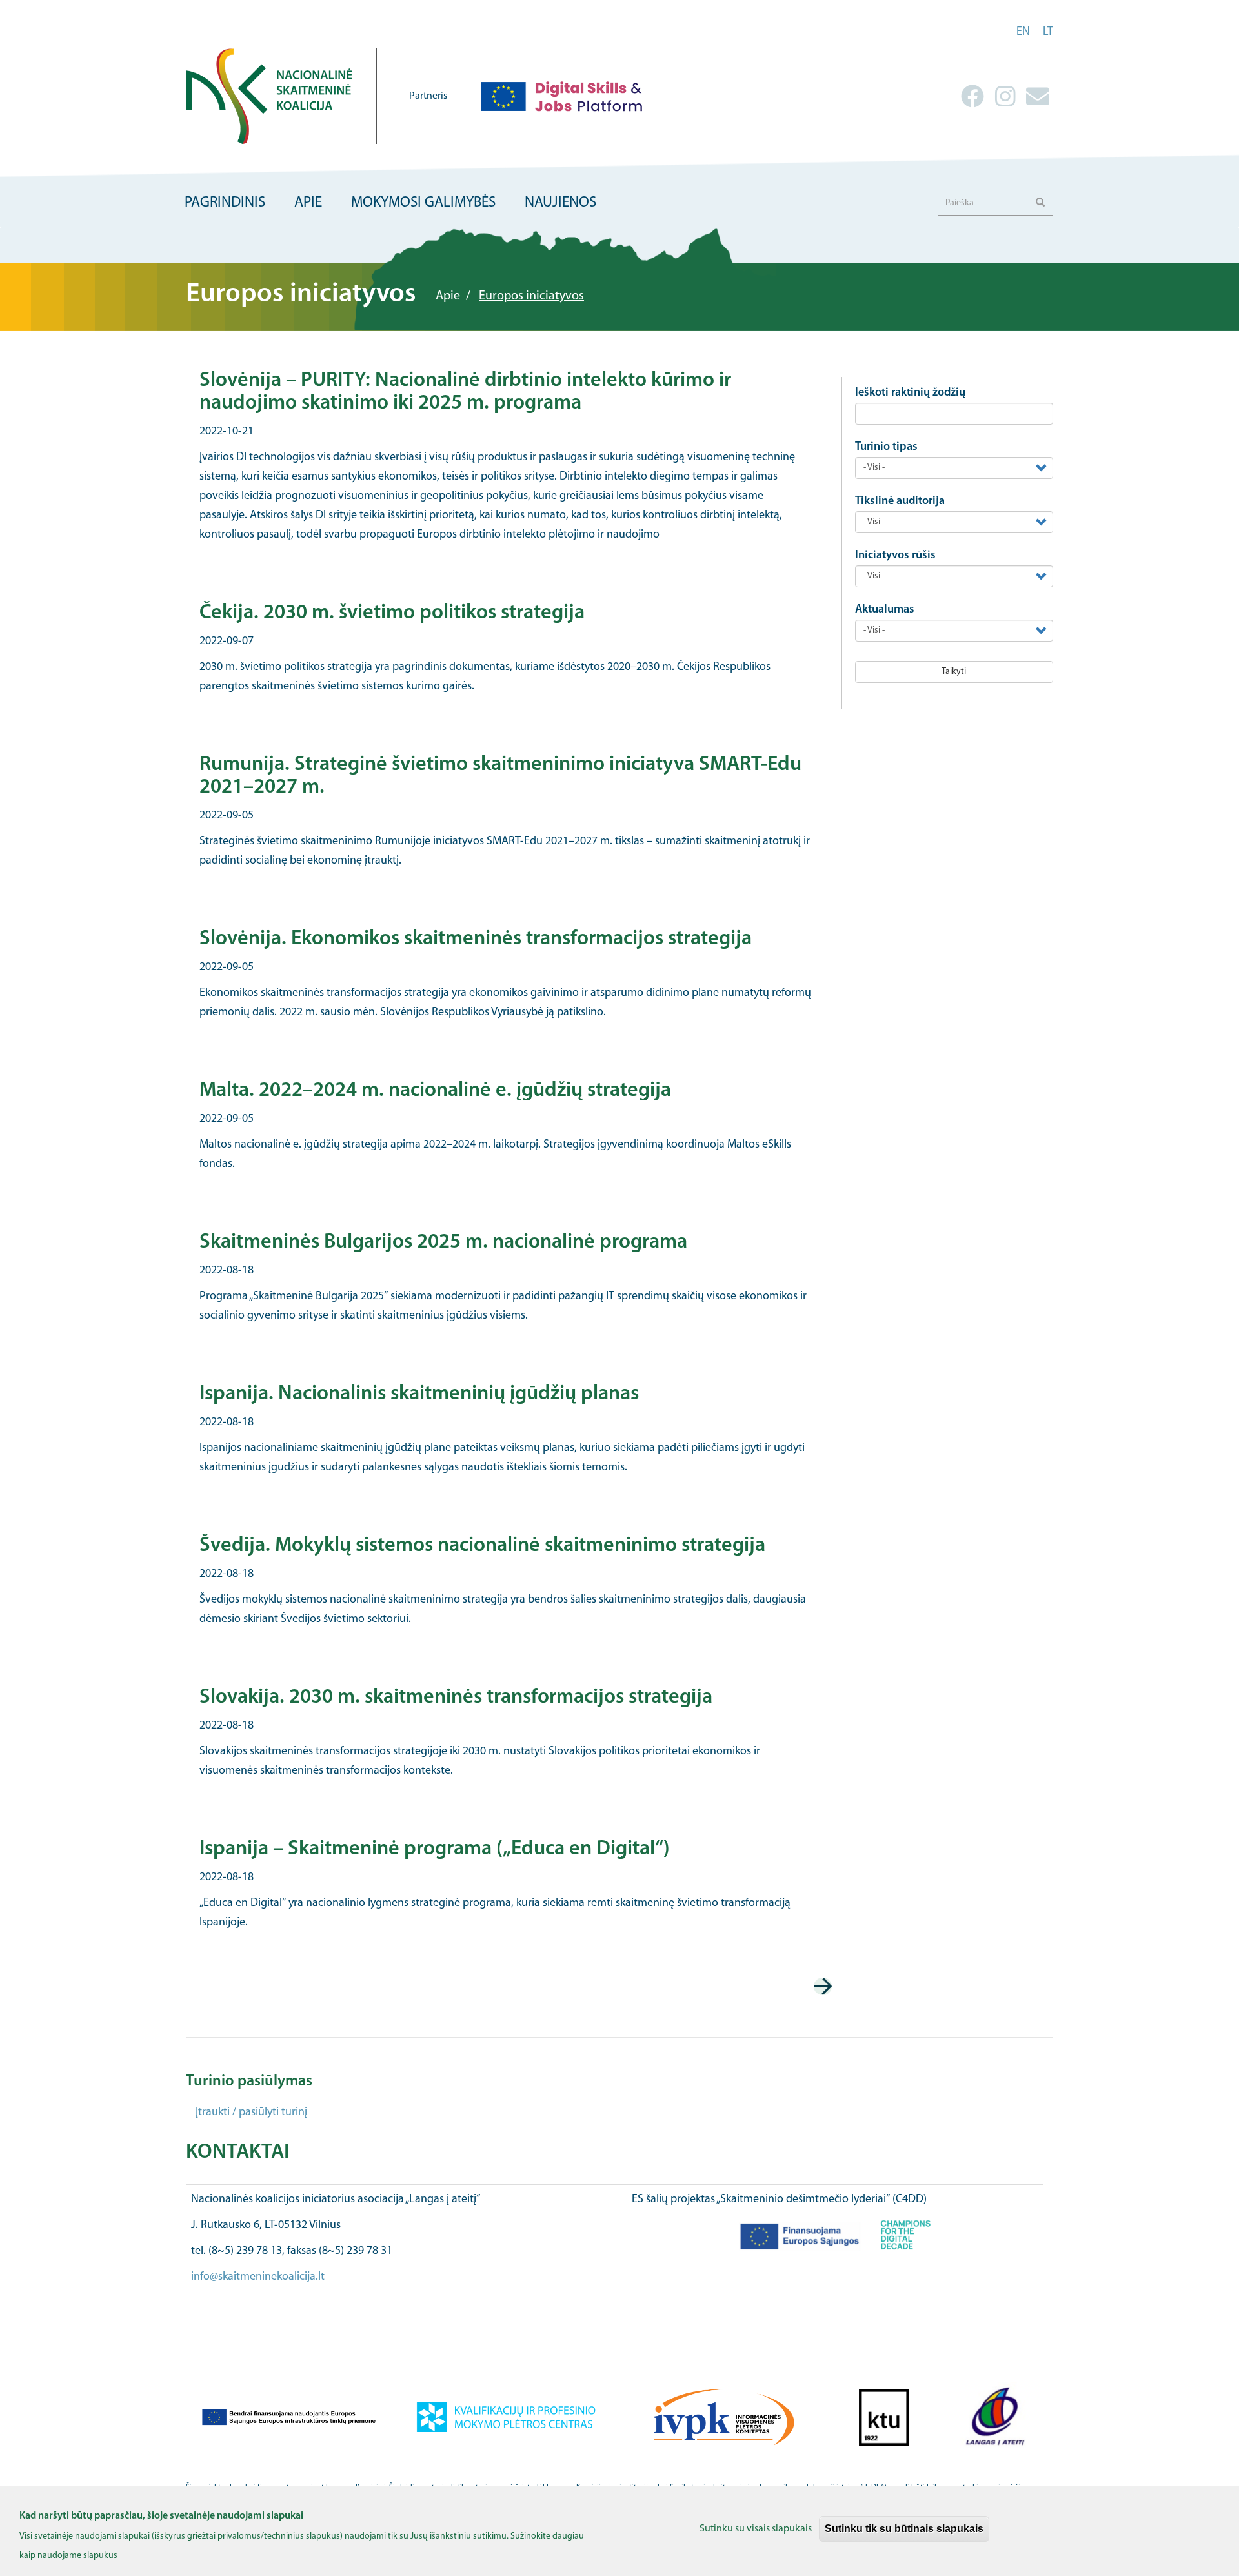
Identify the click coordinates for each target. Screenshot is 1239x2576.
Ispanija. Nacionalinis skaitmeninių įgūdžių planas (419, 1394)
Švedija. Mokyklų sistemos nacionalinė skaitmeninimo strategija (482, 1546)
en (1023, 32)
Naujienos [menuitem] (560, 203)
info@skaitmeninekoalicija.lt (258, 2277)
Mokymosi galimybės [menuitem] (423, 203)
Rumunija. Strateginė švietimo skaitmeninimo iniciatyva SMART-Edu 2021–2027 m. (500, 776)
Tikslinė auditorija (900, 502)
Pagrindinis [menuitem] (225, 203)
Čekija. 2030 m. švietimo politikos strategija (392, 613)
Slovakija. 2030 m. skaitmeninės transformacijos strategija (456, 1698)
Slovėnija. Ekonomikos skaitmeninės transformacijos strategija (476, 939)
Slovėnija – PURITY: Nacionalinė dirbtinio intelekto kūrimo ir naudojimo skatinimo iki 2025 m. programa (465, 392)
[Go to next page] (823, 1986)
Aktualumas (885, 610)
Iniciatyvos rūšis (895, 556)
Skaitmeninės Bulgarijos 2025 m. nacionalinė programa (443, 1242)
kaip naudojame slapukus (68, 2556)
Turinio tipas (886, 447)
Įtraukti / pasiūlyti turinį (251, 2113)
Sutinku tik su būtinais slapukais (904, 2529)
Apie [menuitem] (308, 203)
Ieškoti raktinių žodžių (910, 393)
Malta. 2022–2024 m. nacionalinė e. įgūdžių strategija (435, 1091)
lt (1048, 32)
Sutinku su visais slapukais (756, 2529)
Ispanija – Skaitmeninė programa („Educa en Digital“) (435, 1849)
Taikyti (954, 672)
